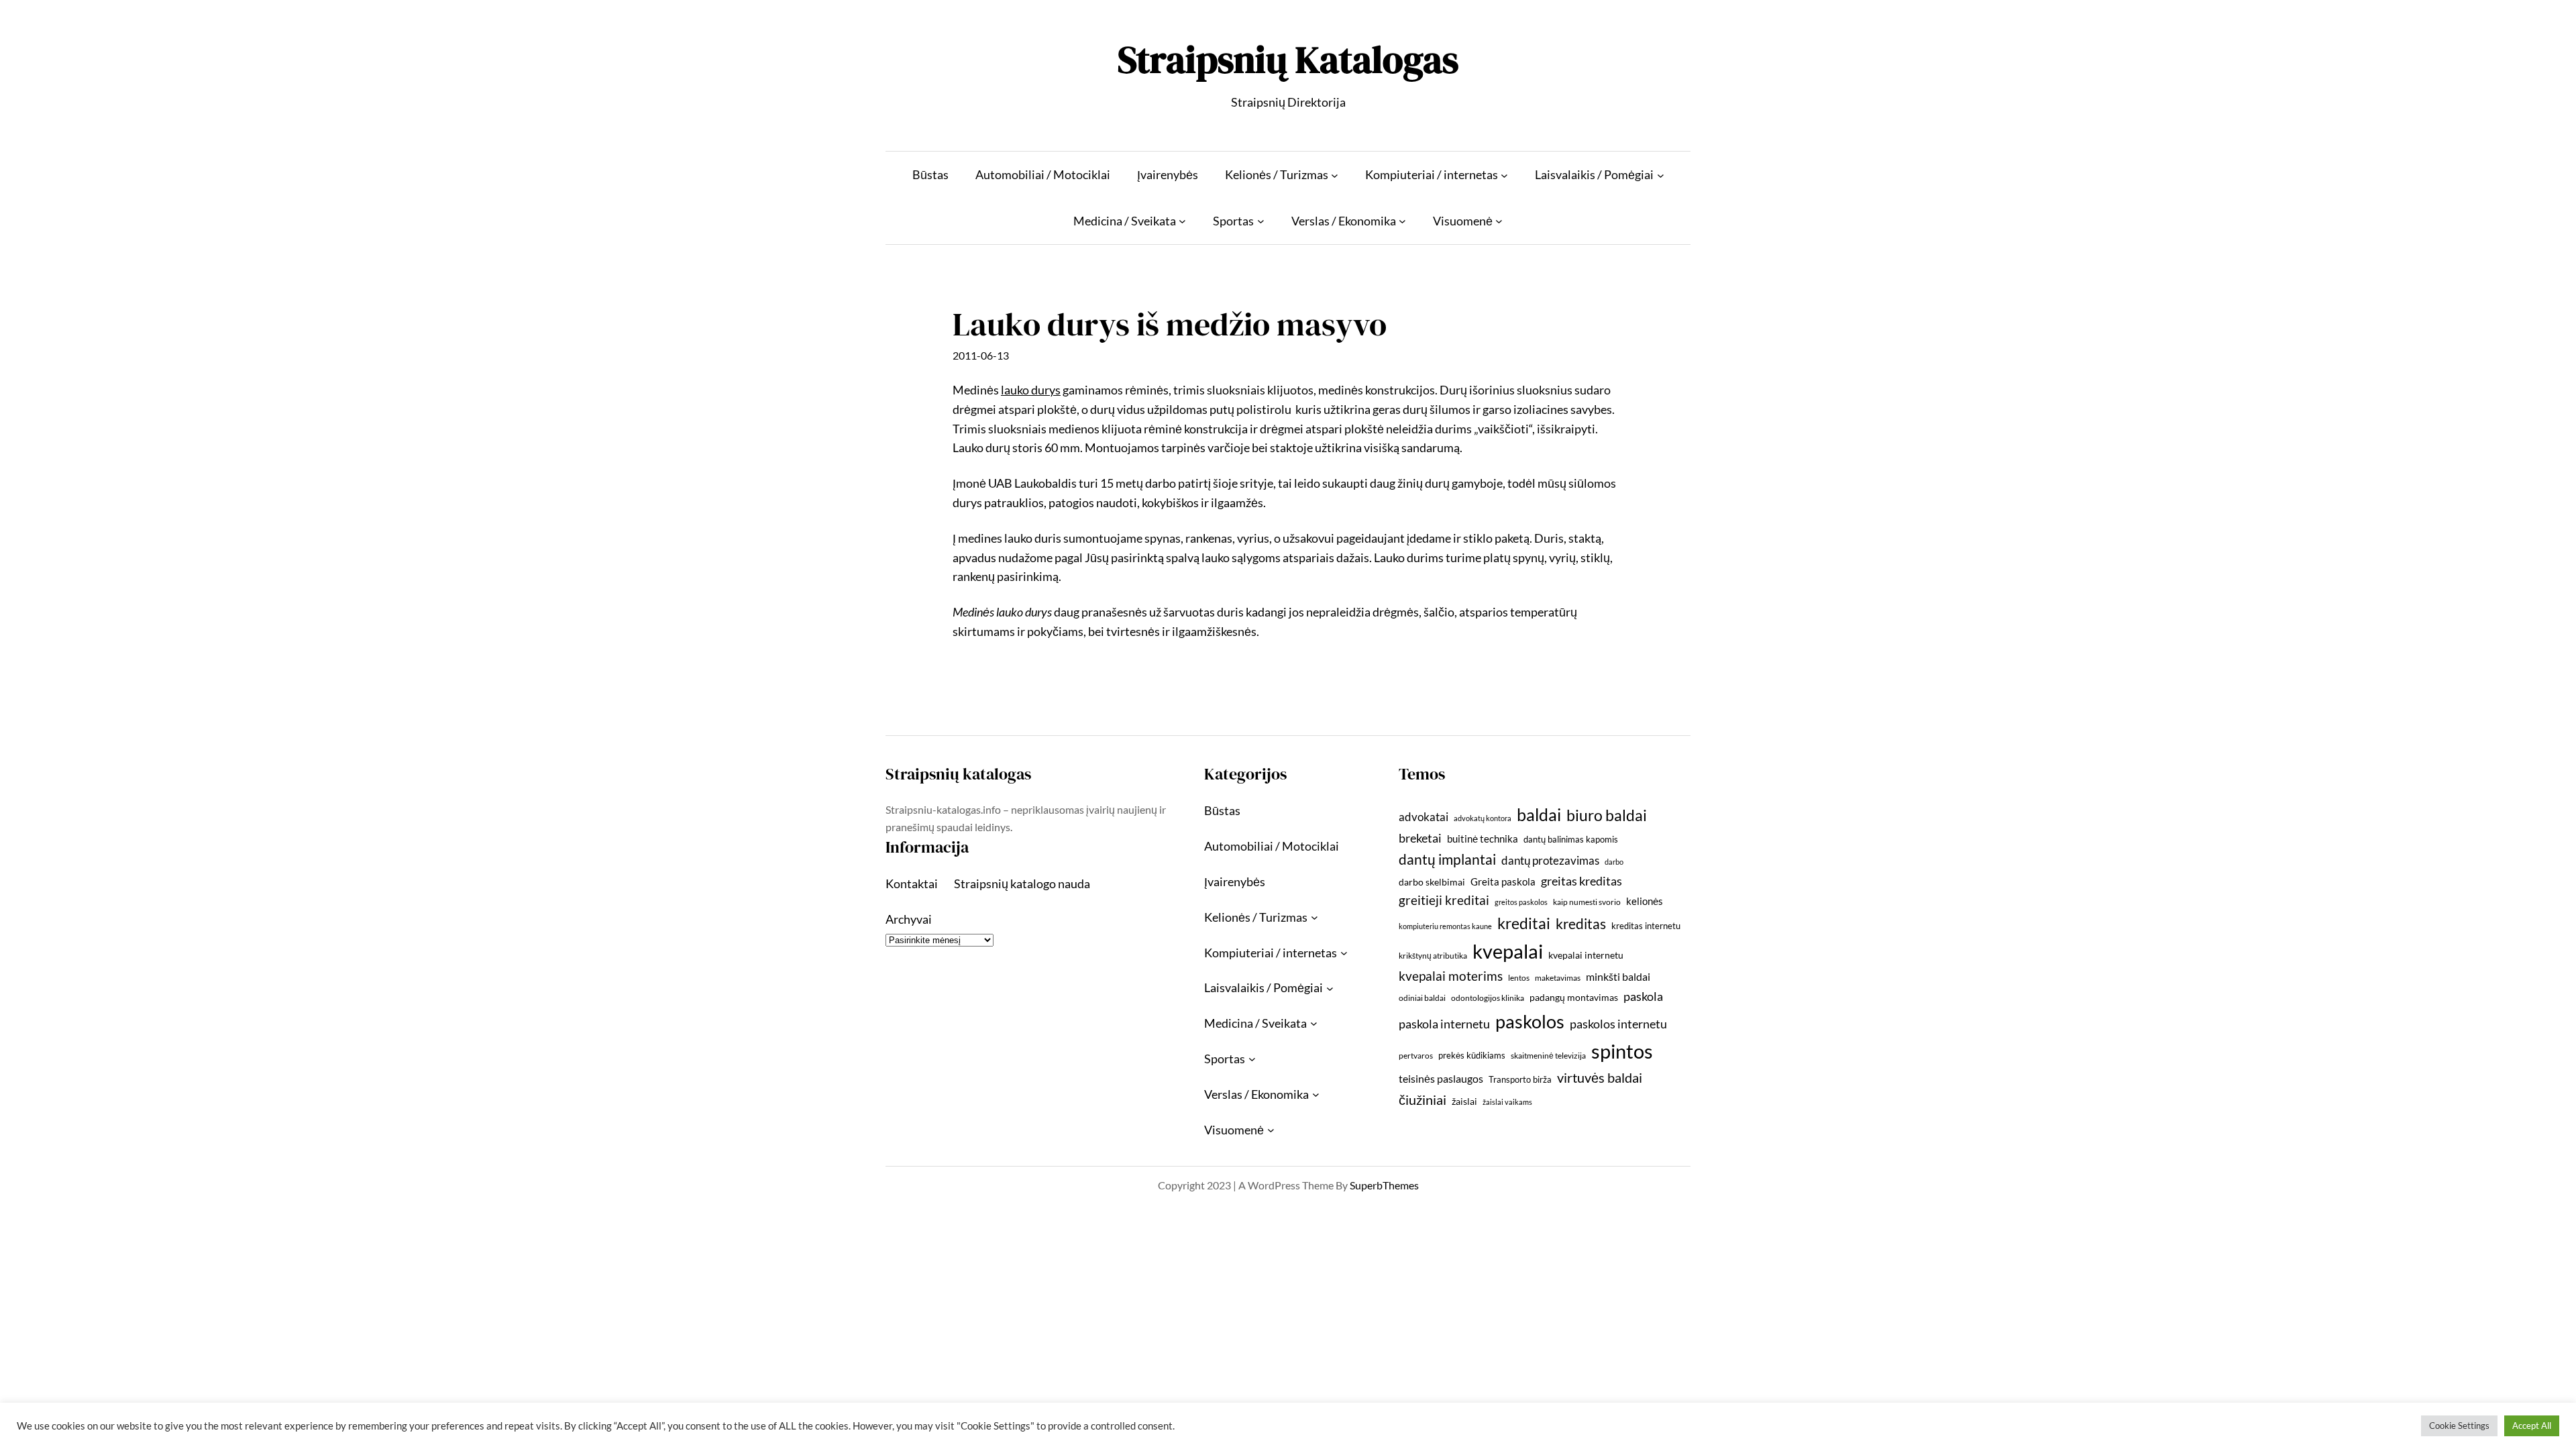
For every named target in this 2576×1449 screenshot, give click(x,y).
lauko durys (1031, 390)
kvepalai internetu (1586, 955)
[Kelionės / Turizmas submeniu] (1335, 175)
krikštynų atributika (1433, 956)
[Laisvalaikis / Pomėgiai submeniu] (1661, 175)
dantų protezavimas (1550, 861)
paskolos (1530, 1021)
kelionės (1645, 901)
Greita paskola (1503, 881)
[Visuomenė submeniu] (1499, 221)
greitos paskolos (1521, 902)
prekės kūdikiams (1472, 1055)
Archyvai (909, 919)
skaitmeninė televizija (1548, 1056)
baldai (1539, 814)
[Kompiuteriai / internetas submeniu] (1504, 175)
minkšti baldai (1618, 976)
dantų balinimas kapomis (1571, 839)
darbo (1614, 862)
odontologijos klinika (1488, 998)
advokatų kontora (1483, 818)
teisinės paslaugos (1441, 1078)
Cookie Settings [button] (2459, 1426)
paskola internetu (1444, 1024)
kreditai (1524, 923)
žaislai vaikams (1507, 1102)
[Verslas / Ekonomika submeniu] (1402, 221)
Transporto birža (1520, 1079)
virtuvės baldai (1600, 1077)
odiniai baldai (1422, 998)
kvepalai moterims (1451, 976)
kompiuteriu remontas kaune (1445, 926)
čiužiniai (1423, 1099)
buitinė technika (1483, 839)
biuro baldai (1607, 815)
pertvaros (1416, 1056)
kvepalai (1508, 951)
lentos (1519, 978)
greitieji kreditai (1444, 900)
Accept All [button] (2532, 1426)
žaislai (1464, 1101)
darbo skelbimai (1432, 882)
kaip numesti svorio (1587, 902)
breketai (1420, 838)
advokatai (1424, 817)
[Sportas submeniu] (1261, 221)
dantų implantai (1447, 859)
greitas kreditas (1581, 881)
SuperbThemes (1384, 1185)
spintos (1622, 1051)
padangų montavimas (1574, 997)
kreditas (1581, 924)
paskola (1643, 997)
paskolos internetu (1618, 1024)
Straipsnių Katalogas (1288, 59)
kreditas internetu (1646, 926)
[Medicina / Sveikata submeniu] (1182, 221)
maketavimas (1558, 978)
